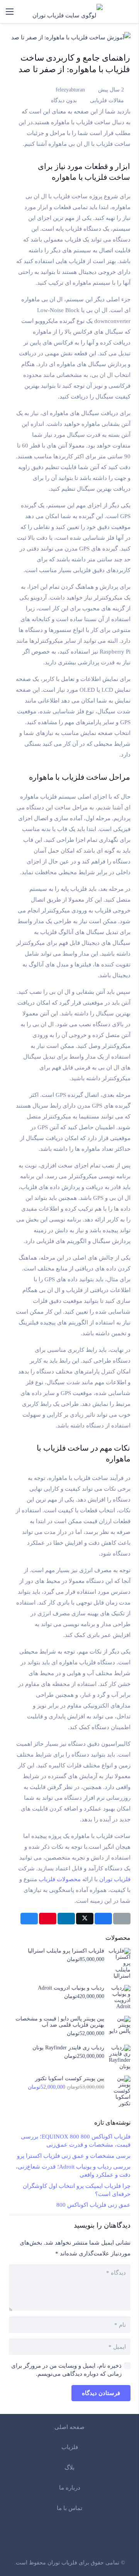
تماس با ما (69, 2508)
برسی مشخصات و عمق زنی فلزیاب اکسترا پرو (74, 2156)
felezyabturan (70, 90)
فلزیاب (70, 2447)
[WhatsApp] (89, 2539)
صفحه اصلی (69, 2427)
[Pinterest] (48, 2539)
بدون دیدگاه (64, 101)
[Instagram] (110, 2540)
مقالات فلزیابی (107, 101)
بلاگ (69, 2468)
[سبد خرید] (107, 12)
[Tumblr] (28, 2539)
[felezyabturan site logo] (68, 12)
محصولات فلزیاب (60, 1879)
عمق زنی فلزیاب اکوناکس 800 (93, 2205)
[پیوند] (129, 12)
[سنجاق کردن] (48, 1919)
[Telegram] (69, 2539)
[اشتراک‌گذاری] (103, 1919)
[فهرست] (10, 12)
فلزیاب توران (115, 1879)
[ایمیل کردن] (122, 1919)
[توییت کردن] (85, 1919)
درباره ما (70, 2488)
